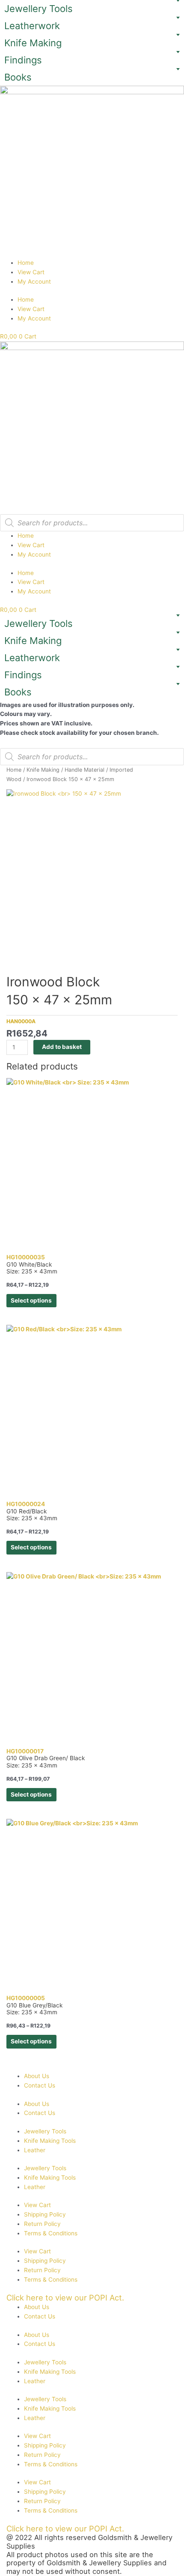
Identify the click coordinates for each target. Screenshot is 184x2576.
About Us (37, 2076)
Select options (31, 1300)
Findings (23, 60)
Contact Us (40, 2085)
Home (26, 263)
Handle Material (85, 770)
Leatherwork (32, 26)
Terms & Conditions (51, 2233)
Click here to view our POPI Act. (65, 2297)
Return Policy (42, 2224)
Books (18, 77)
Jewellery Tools (39, 9)
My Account (34, 282)
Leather (35, 2150)
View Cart (31, 272)
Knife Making (33, 43)
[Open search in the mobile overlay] (92, 523)
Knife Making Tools (50, 2141)
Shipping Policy (45, 2214)
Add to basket (62, 1047)
